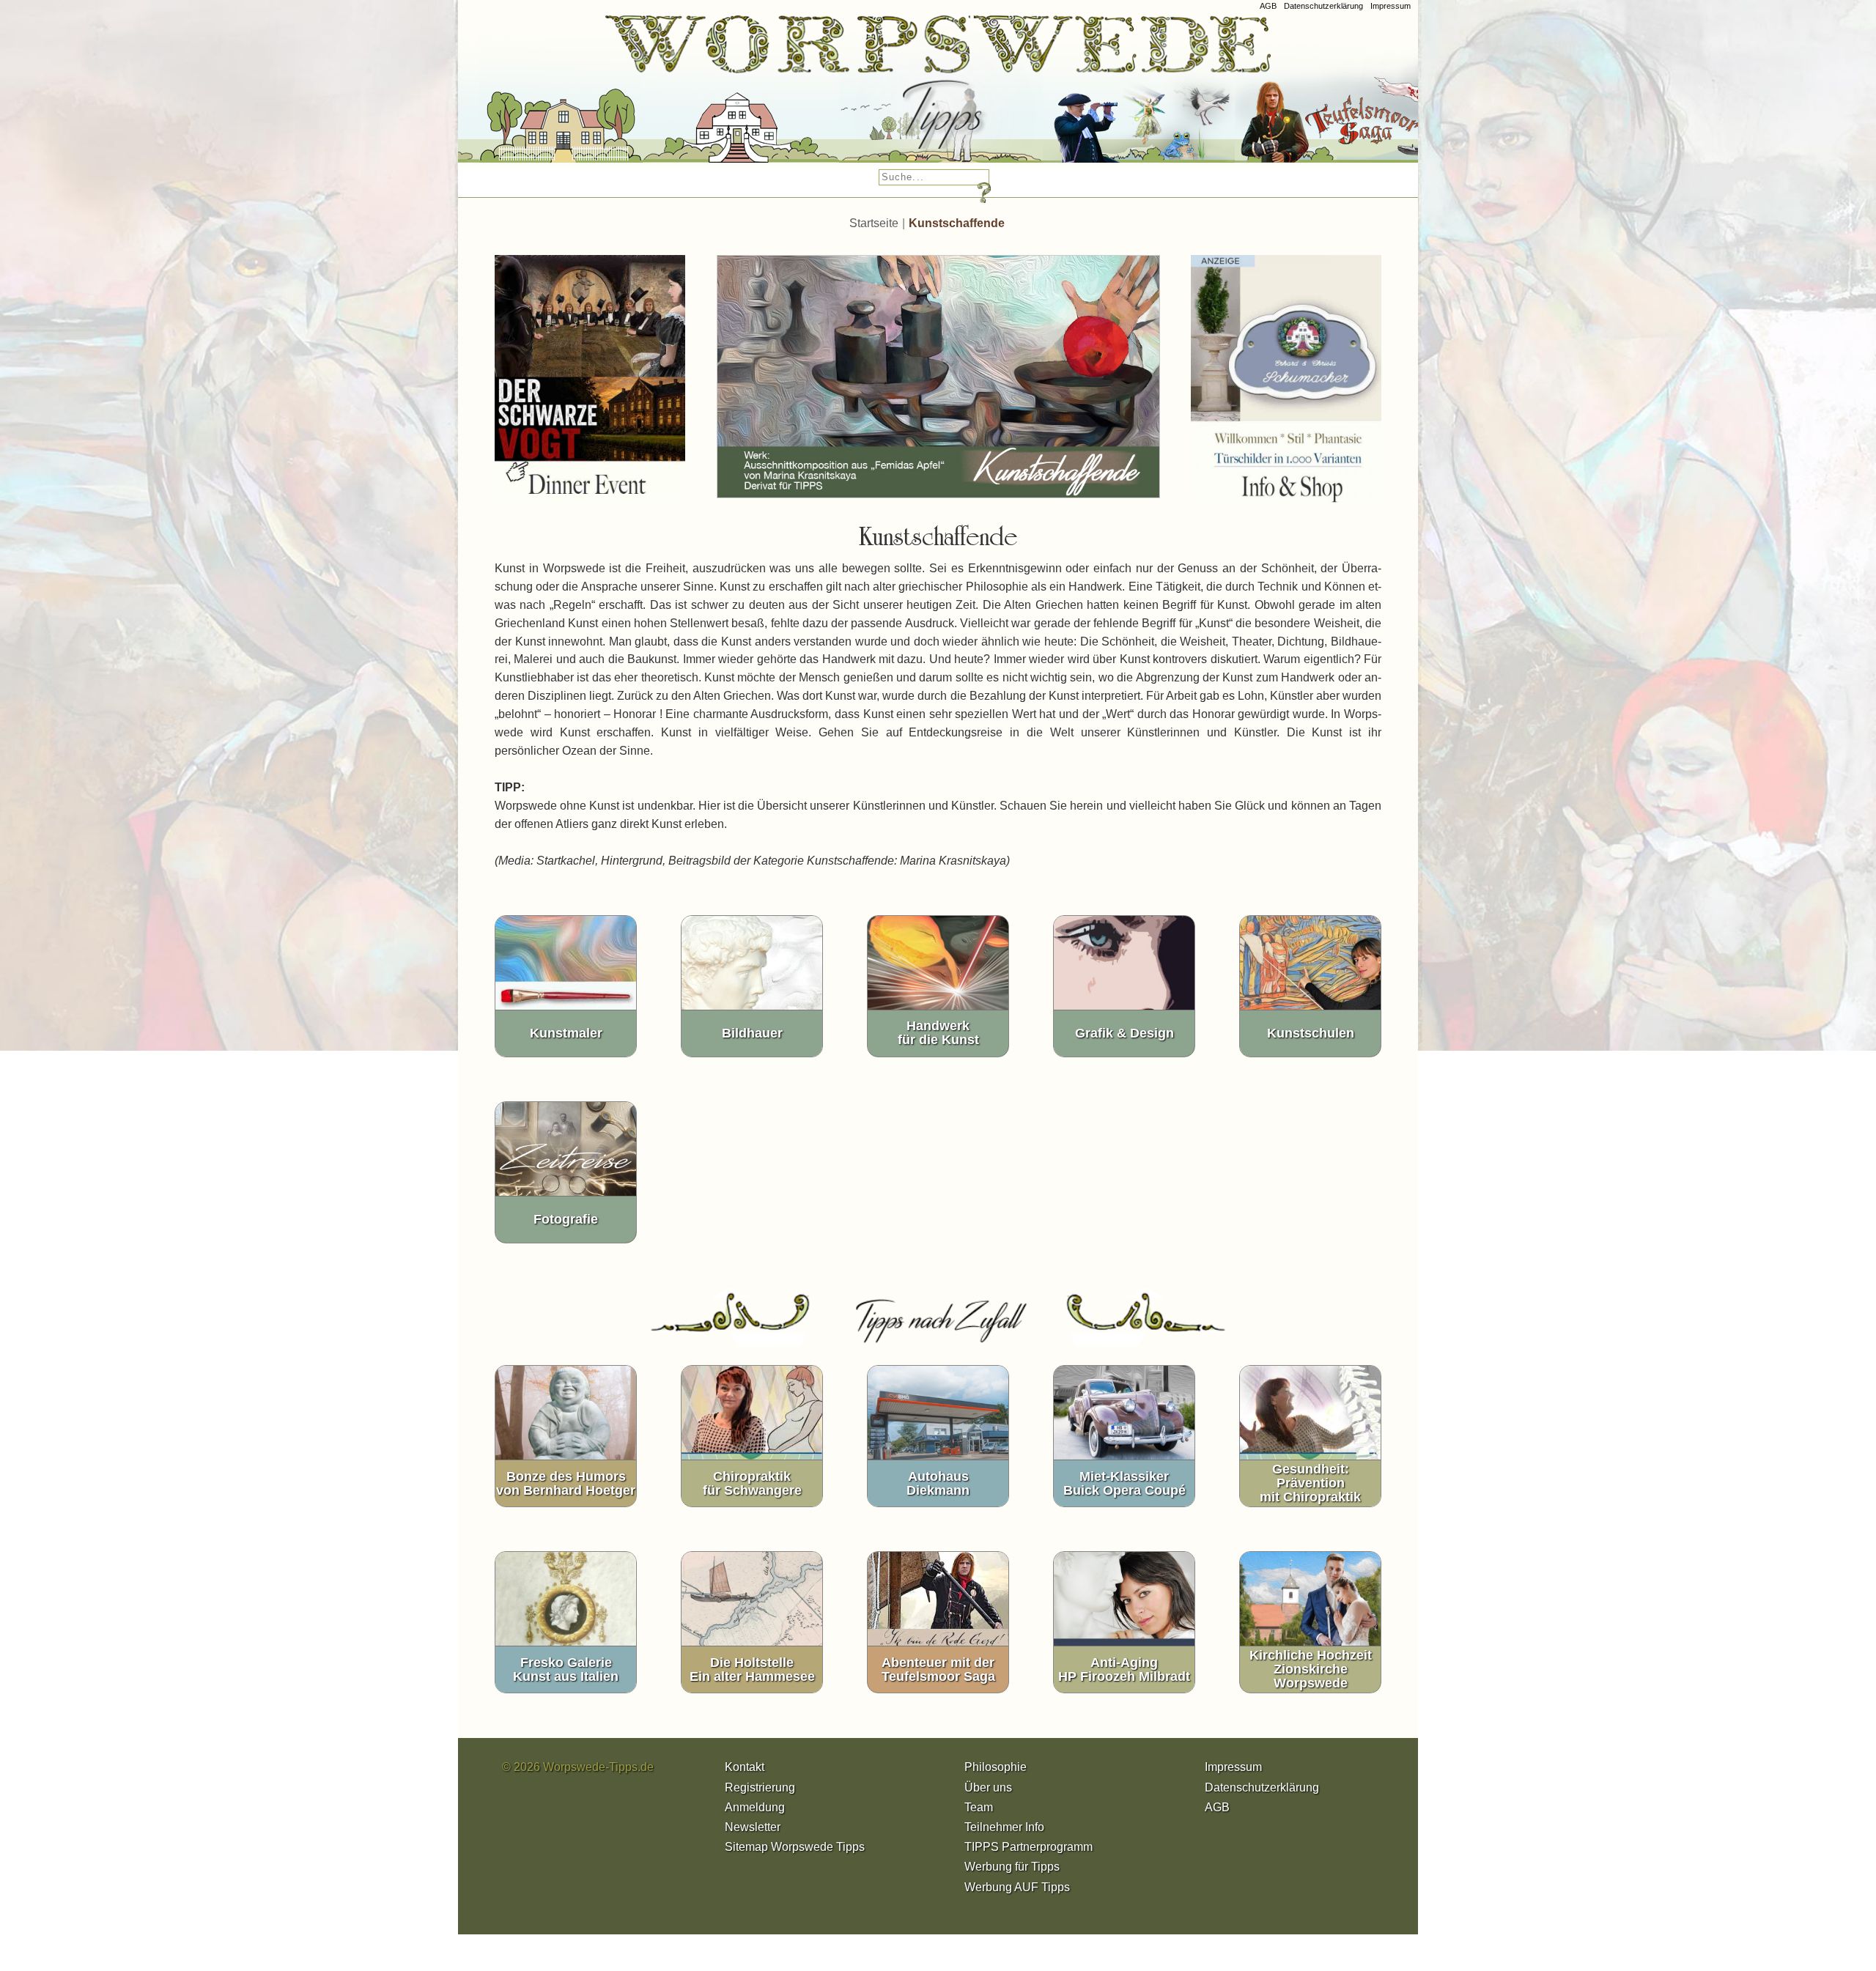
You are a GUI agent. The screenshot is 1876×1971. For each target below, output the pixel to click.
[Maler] (885, 95)
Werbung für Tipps (1012, 1867)
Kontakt (745, 1767)
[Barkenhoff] (684, 95)
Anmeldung (755, 1807)
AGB (1268, 6)
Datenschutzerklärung (1323, 6)
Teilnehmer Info (1004, 1827)
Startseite (874, 223)
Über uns (988, 1787)
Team (979, 1807)
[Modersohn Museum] (505, 95)
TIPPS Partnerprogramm (1029, 1847)
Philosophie (996, 1767)
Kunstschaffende (957, 223)
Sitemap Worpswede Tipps (795, 1847)
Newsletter (753, 1827)
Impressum (1391, 6)
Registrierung (760, 1787)
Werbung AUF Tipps (1017, 1887)
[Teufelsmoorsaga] (1318, 95)
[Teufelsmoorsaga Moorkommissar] (1082, 95)
